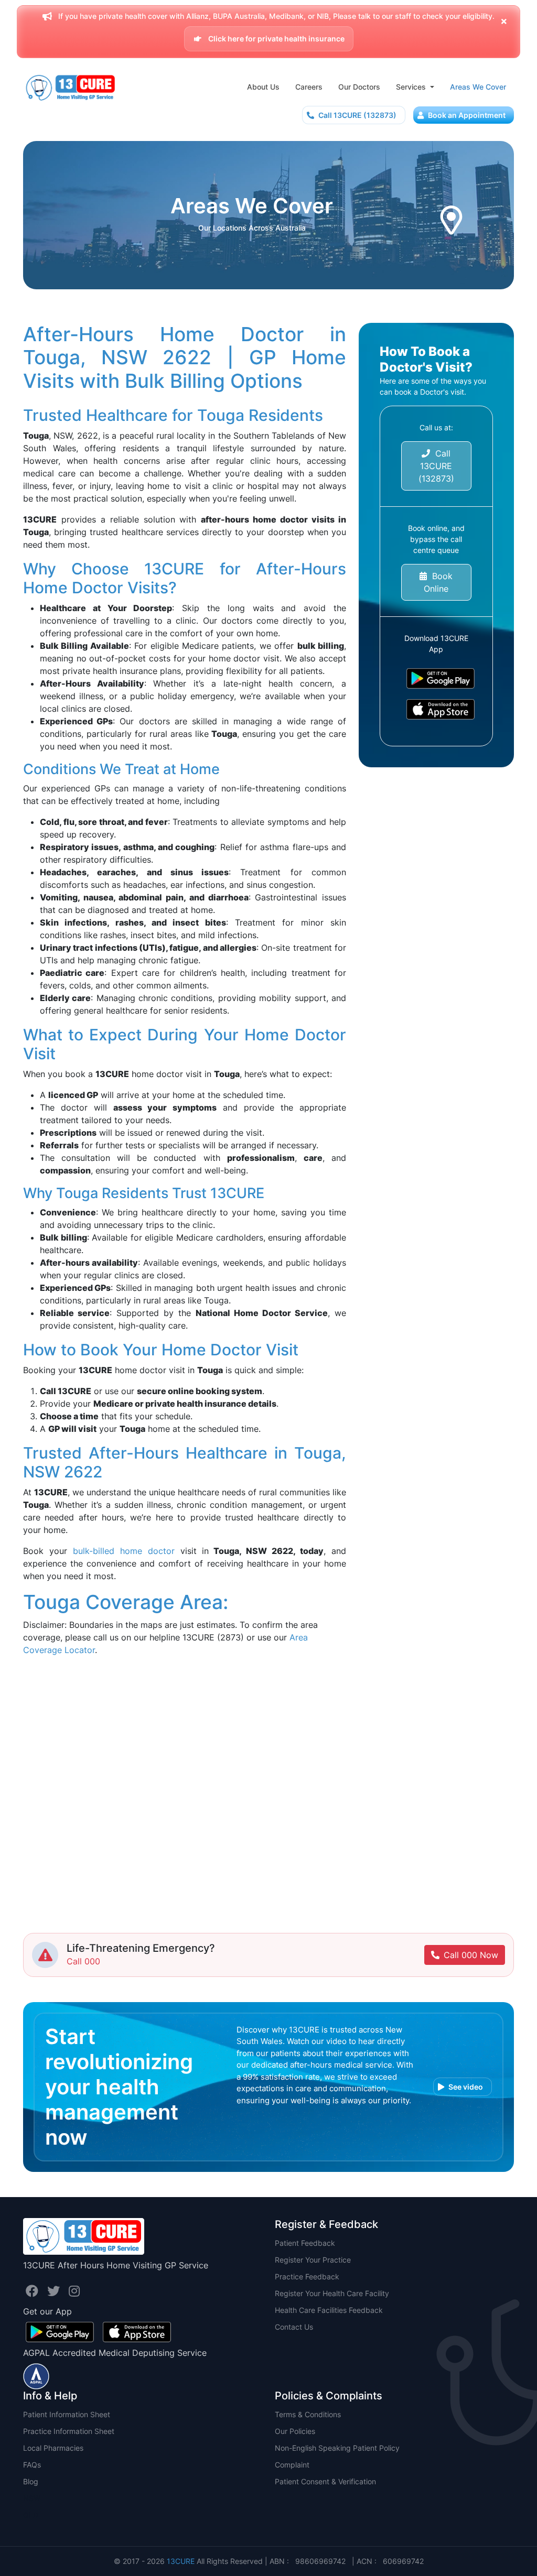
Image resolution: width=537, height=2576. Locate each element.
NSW (32, 2498)
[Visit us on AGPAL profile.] (36, 2375)
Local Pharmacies (53, 2448)
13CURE (181, 2561)
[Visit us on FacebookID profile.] (34, 2291)
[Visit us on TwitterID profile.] (55, 2291)
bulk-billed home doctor (124, 1551)
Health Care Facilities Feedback (329, 2310)
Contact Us (294, 2327)
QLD (31, 2515)
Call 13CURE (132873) (357, 115)
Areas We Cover (478, 87)
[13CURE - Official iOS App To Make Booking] (436, 709)
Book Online (438, 582)
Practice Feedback (307, 2276)
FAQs (32, 2465)
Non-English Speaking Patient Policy (337, 2448)
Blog (31, 2481)
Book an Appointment (466, 115)
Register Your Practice (313, 2260)
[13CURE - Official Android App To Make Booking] (436, 678)
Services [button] (412, 87)
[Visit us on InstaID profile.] (74, 2291)
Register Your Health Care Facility (332, 2293)
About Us (263, 87)
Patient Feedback (305, 2243)
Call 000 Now (471, 1955)
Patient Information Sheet (67, 2414)
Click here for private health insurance (276, 39)
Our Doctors (359, 87)
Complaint (292, 2465)
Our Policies (295, 2431)
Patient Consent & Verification (325, 2481)
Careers (309, 87)
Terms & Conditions (308, 2414)
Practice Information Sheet (69, 2431)
